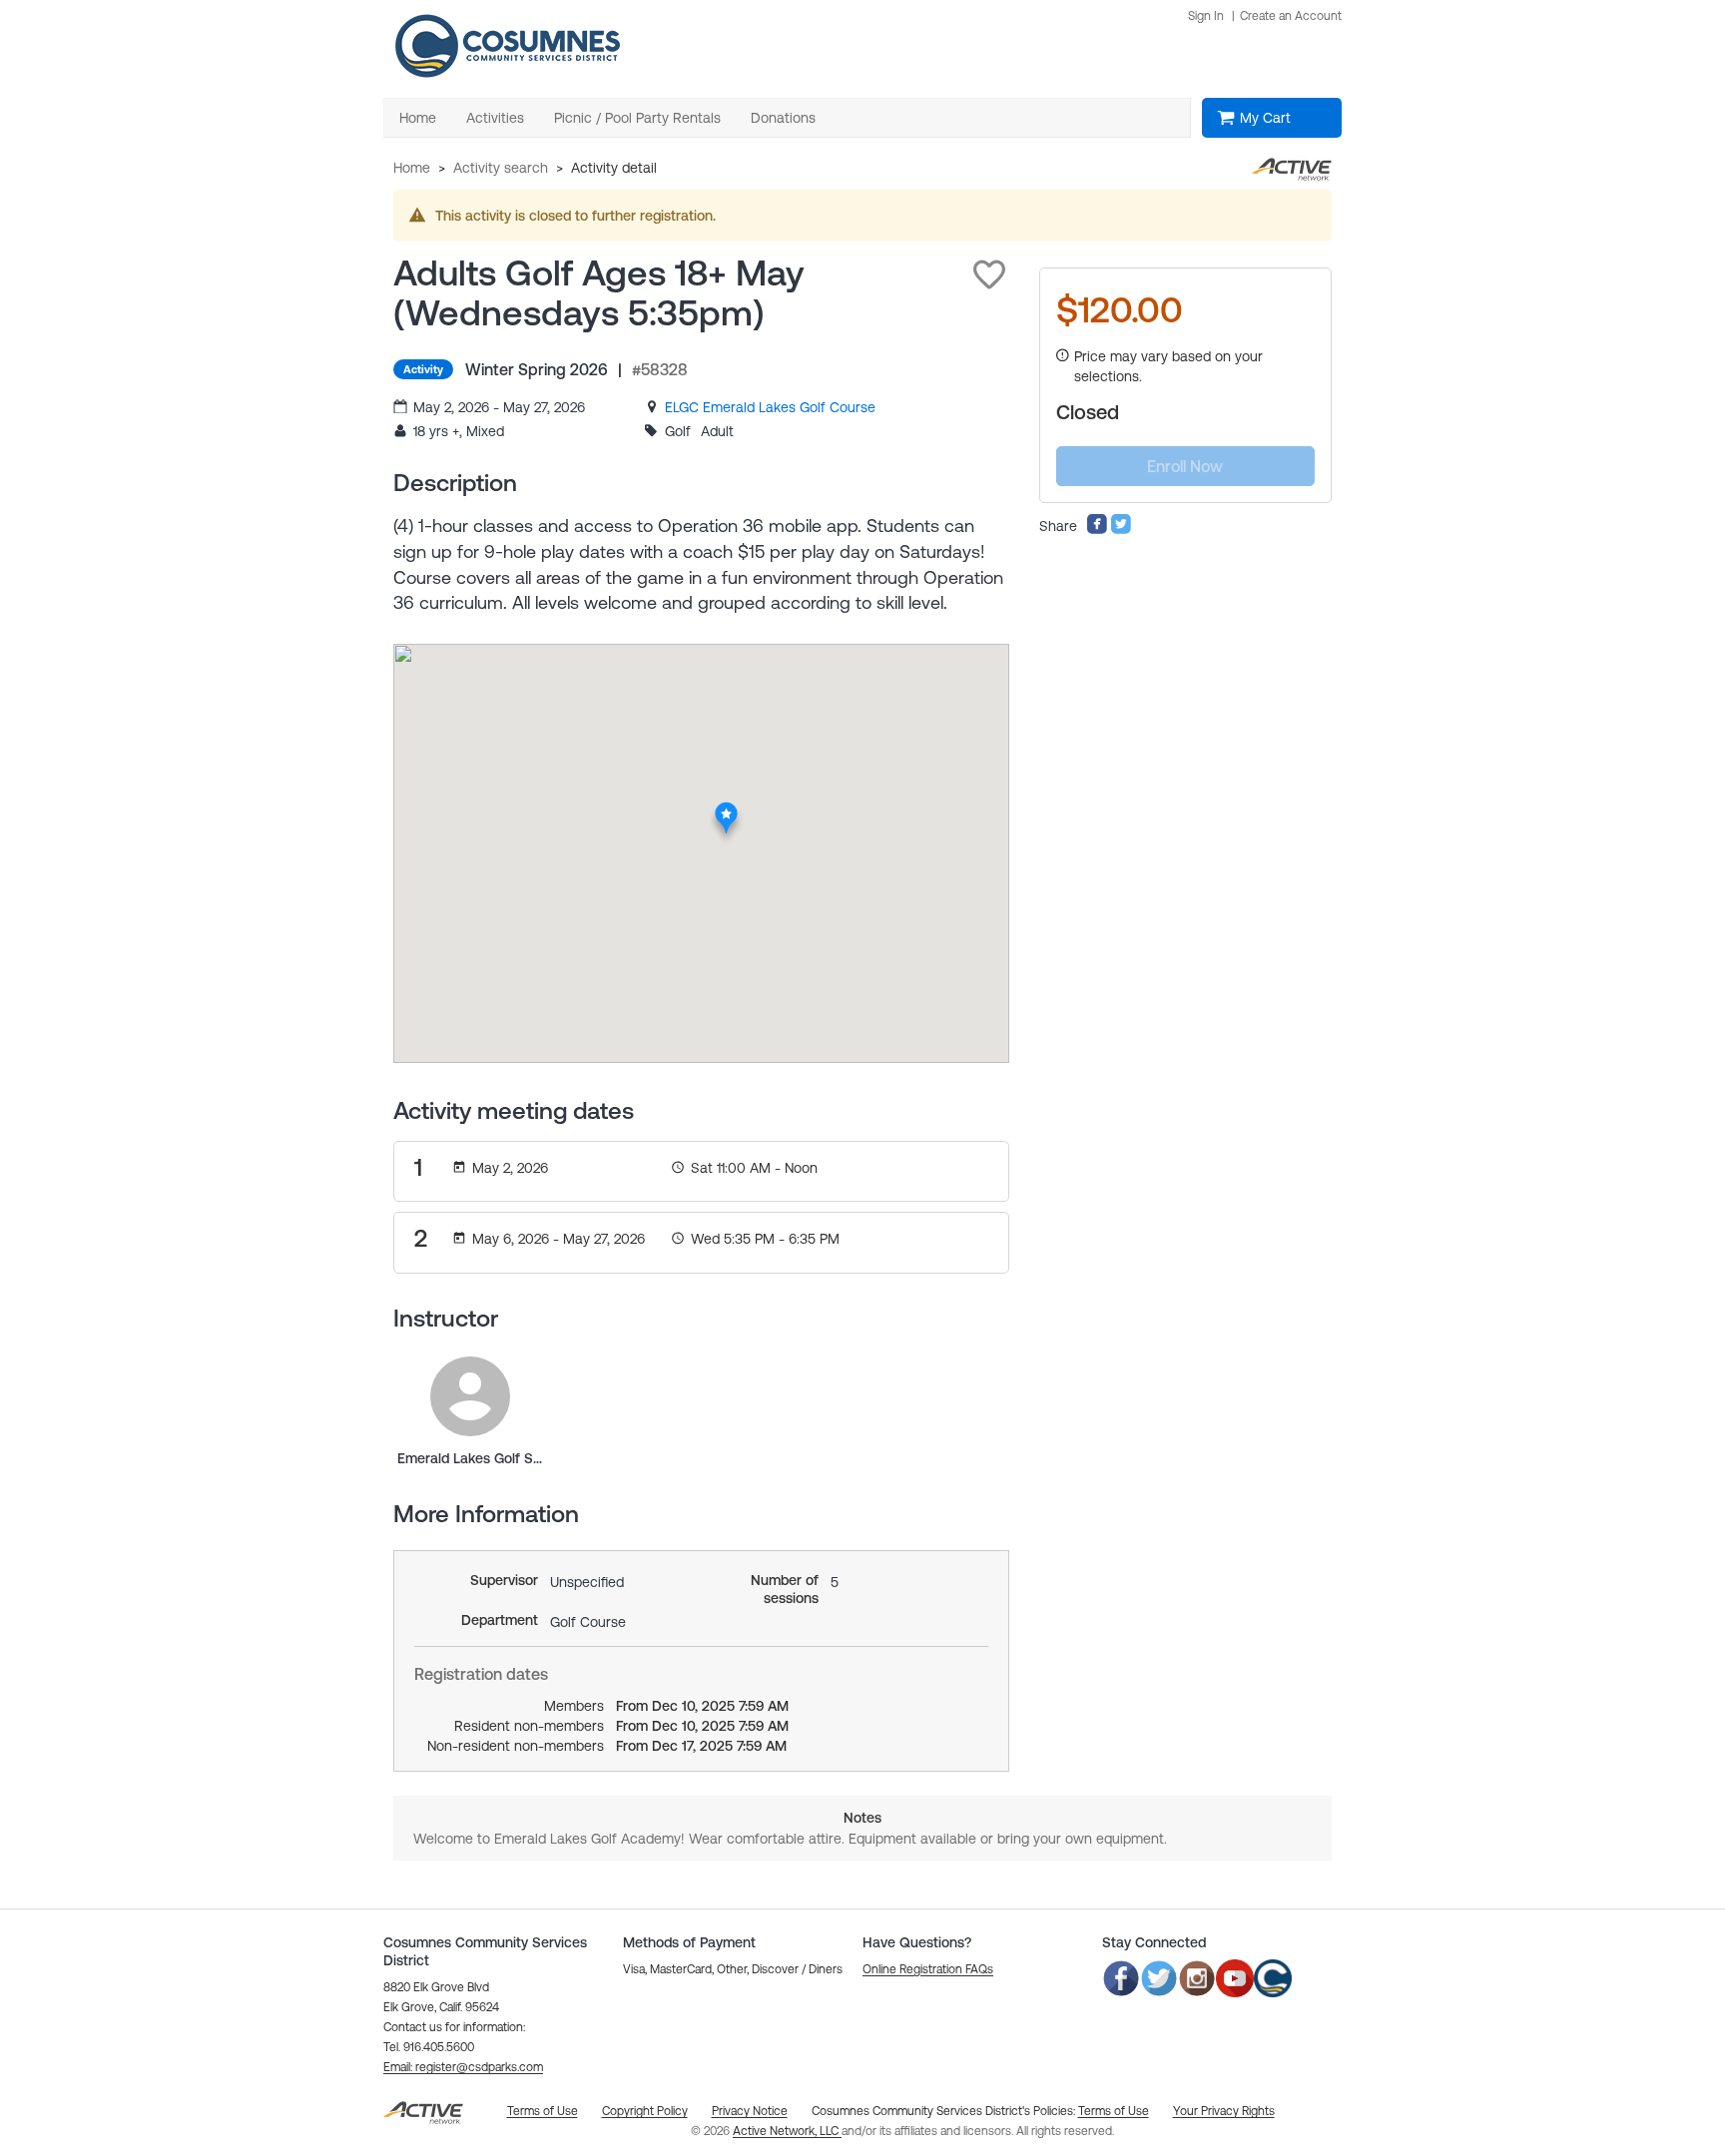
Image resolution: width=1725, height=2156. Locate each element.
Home (412, 168)
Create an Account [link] (1291, 16)
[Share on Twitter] (1121, 530)
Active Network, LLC (787, 2131)
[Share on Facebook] (1097, 530)
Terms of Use (1114, 2111)
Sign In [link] (1206, 16)
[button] (989, 274)
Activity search (501, 168)
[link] (770, 407)
